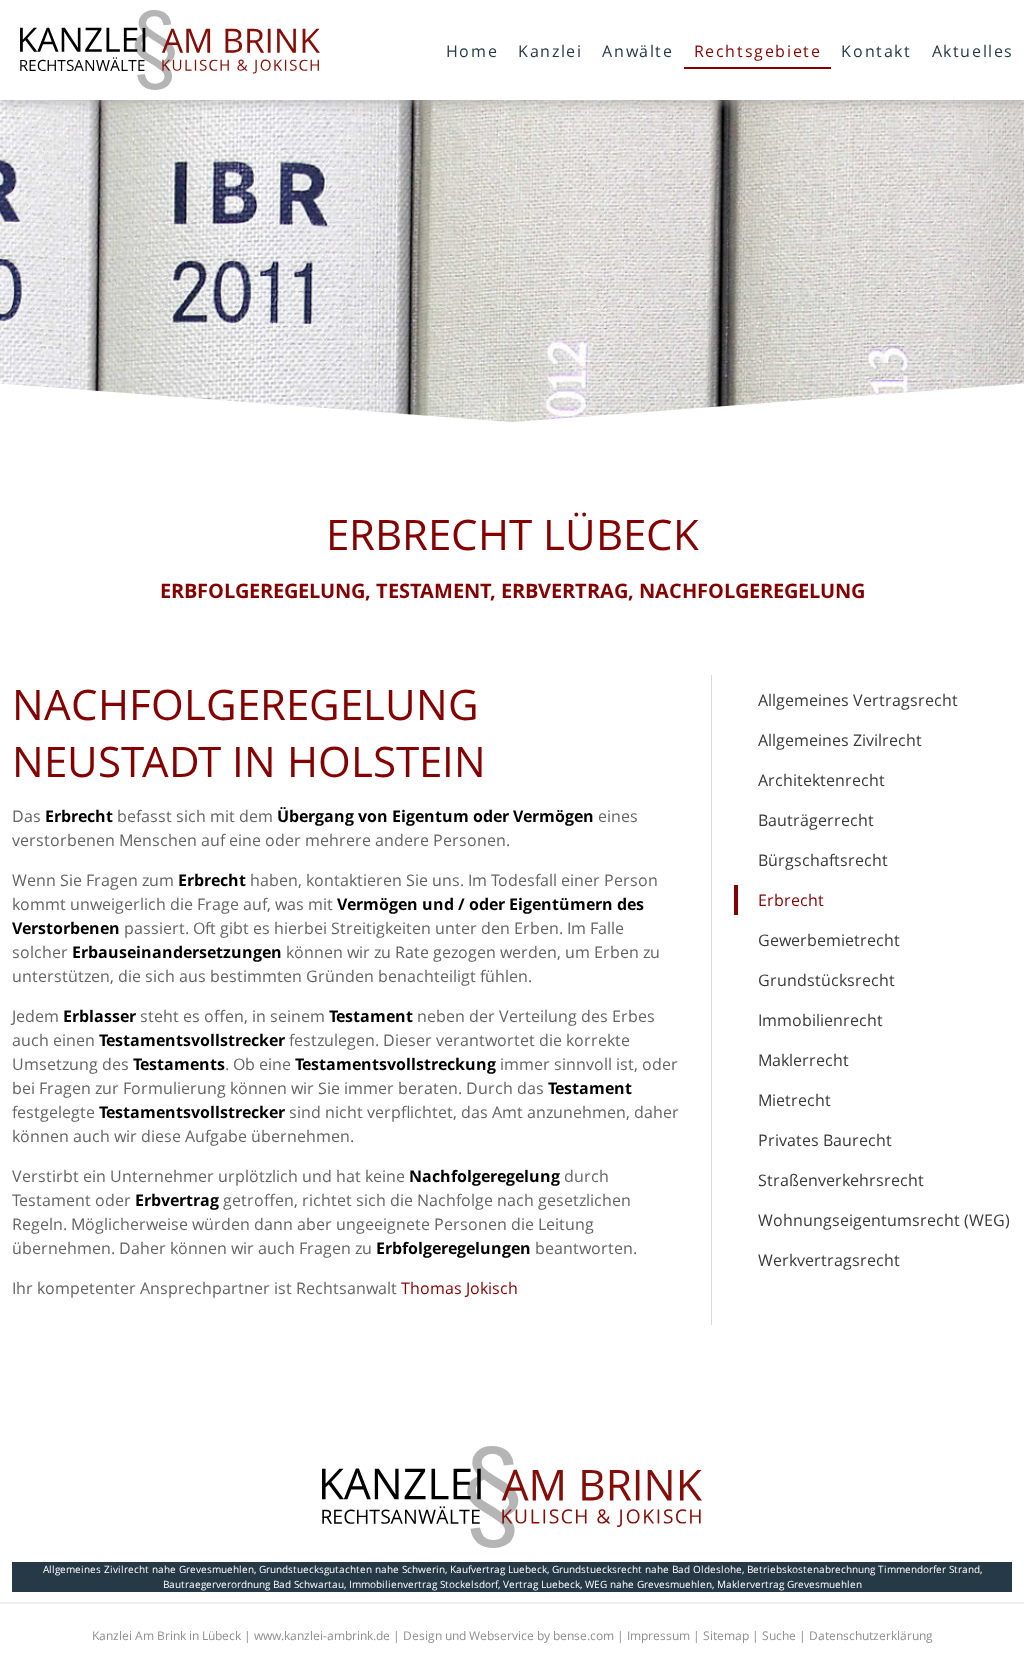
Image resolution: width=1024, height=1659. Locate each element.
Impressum (658, 1635)
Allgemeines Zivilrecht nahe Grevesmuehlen (148, 1569)
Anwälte (637, 51)
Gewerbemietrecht (829, 940)
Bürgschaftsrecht (823, 860)
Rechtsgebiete (758, 51)
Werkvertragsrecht (829, 1260)
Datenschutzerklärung (871, 1635)
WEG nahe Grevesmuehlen (648, 1584)
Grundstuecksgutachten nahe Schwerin (352, 1569)
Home (472, 51)
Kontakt (876, 51)
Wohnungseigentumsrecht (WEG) (884, 1220)
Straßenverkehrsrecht (841, 1180)
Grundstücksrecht (826, 980)
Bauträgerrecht (816, 820)
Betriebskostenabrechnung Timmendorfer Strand (863, 1569)
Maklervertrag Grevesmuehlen (789, 1584)
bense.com (583, 1635)
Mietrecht (794, 1100)
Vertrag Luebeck (541, 1584)
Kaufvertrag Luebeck (498, 1569)
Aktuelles (973, 51)
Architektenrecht (821, 780)
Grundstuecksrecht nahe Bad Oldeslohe (647, 1569)
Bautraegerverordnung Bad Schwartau (253, 1584)
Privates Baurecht (825, 1140)
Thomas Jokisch (459, 1288)
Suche (779, 1635)
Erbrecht (791, 900)
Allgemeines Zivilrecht (840, 740)
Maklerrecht (803, 1060)
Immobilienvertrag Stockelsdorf (423, 1584)
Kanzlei (550, 51)
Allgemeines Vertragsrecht (858, 700)
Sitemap (726, 1635)
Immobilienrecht (820, 1020)
